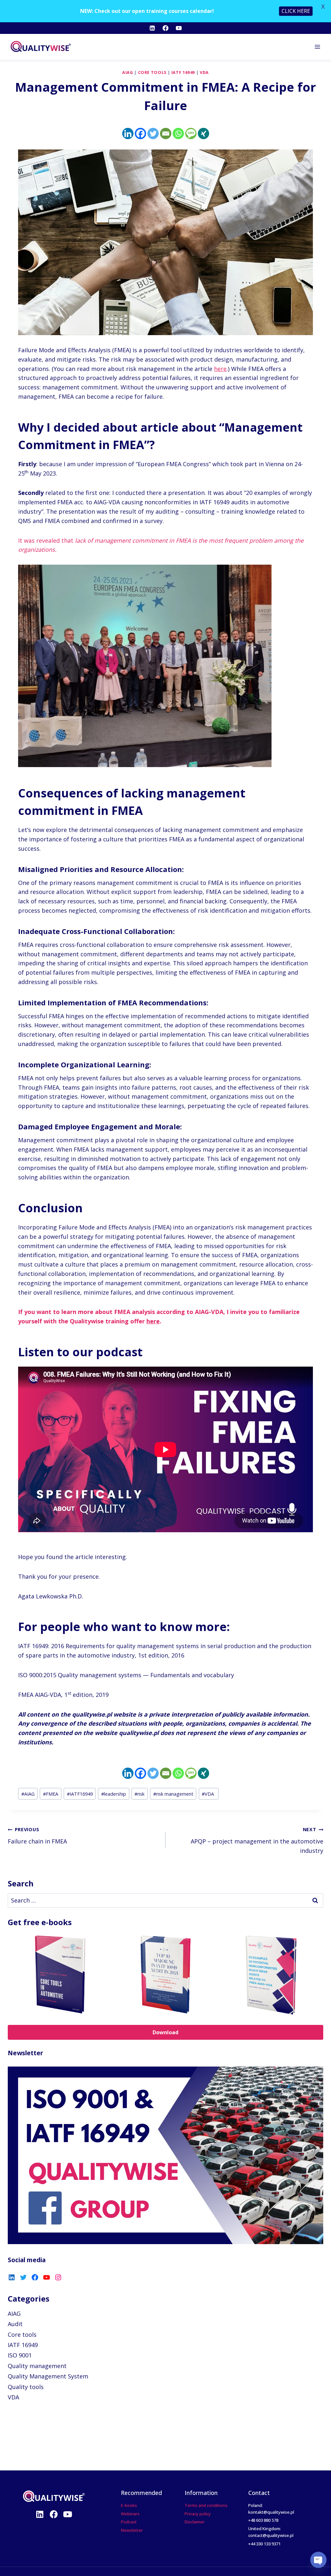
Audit (15, 2324)
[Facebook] (165, 28)
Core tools (152, 72)
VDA (204, 72)
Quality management (37, 2366)
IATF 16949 (183, 72)
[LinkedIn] (12, 2277)
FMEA (51, 1794)
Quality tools (26, 2387)
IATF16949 (80, 1794)
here (220, 369)
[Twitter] (153, 133)
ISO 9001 (20, 2355)
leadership (114, 1794)
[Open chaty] (318, 2560)
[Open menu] (317, 47)
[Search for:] (165, 1900)
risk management (173, 1794)
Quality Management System (48, 2376)
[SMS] (191, 133)
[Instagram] (58, 2277)
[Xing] (203, 133)
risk (139, 1794)
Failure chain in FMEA (37, 1836)
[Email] (166, 133)
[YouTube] (179, 28)
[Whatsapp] (178, 133)
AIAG (128, 72)
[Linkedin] (152, 28)
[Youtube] (68, 2514)
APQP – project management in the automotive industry (257, 1840)
